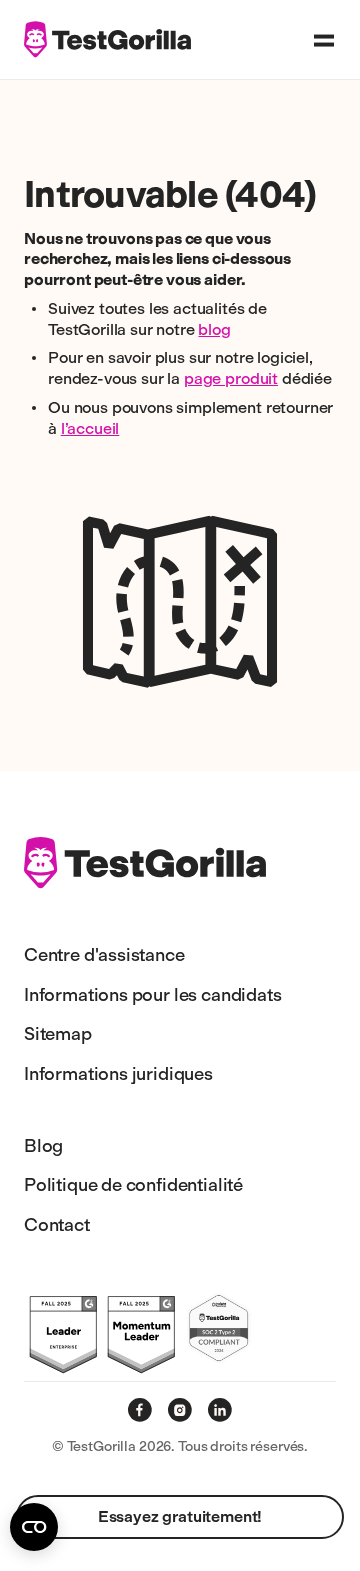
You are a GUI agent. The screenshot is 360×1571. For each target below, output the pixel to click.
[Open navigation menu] (324, 40)
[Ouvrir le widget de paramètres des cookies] (34, 1527)
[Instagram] (180, 1410)
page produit (231, 378)
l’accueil (90, 428)
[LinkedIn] (220, 1410)
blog (214, 329)
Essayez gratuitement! (180, 1516)
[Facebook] (140, 1410)
